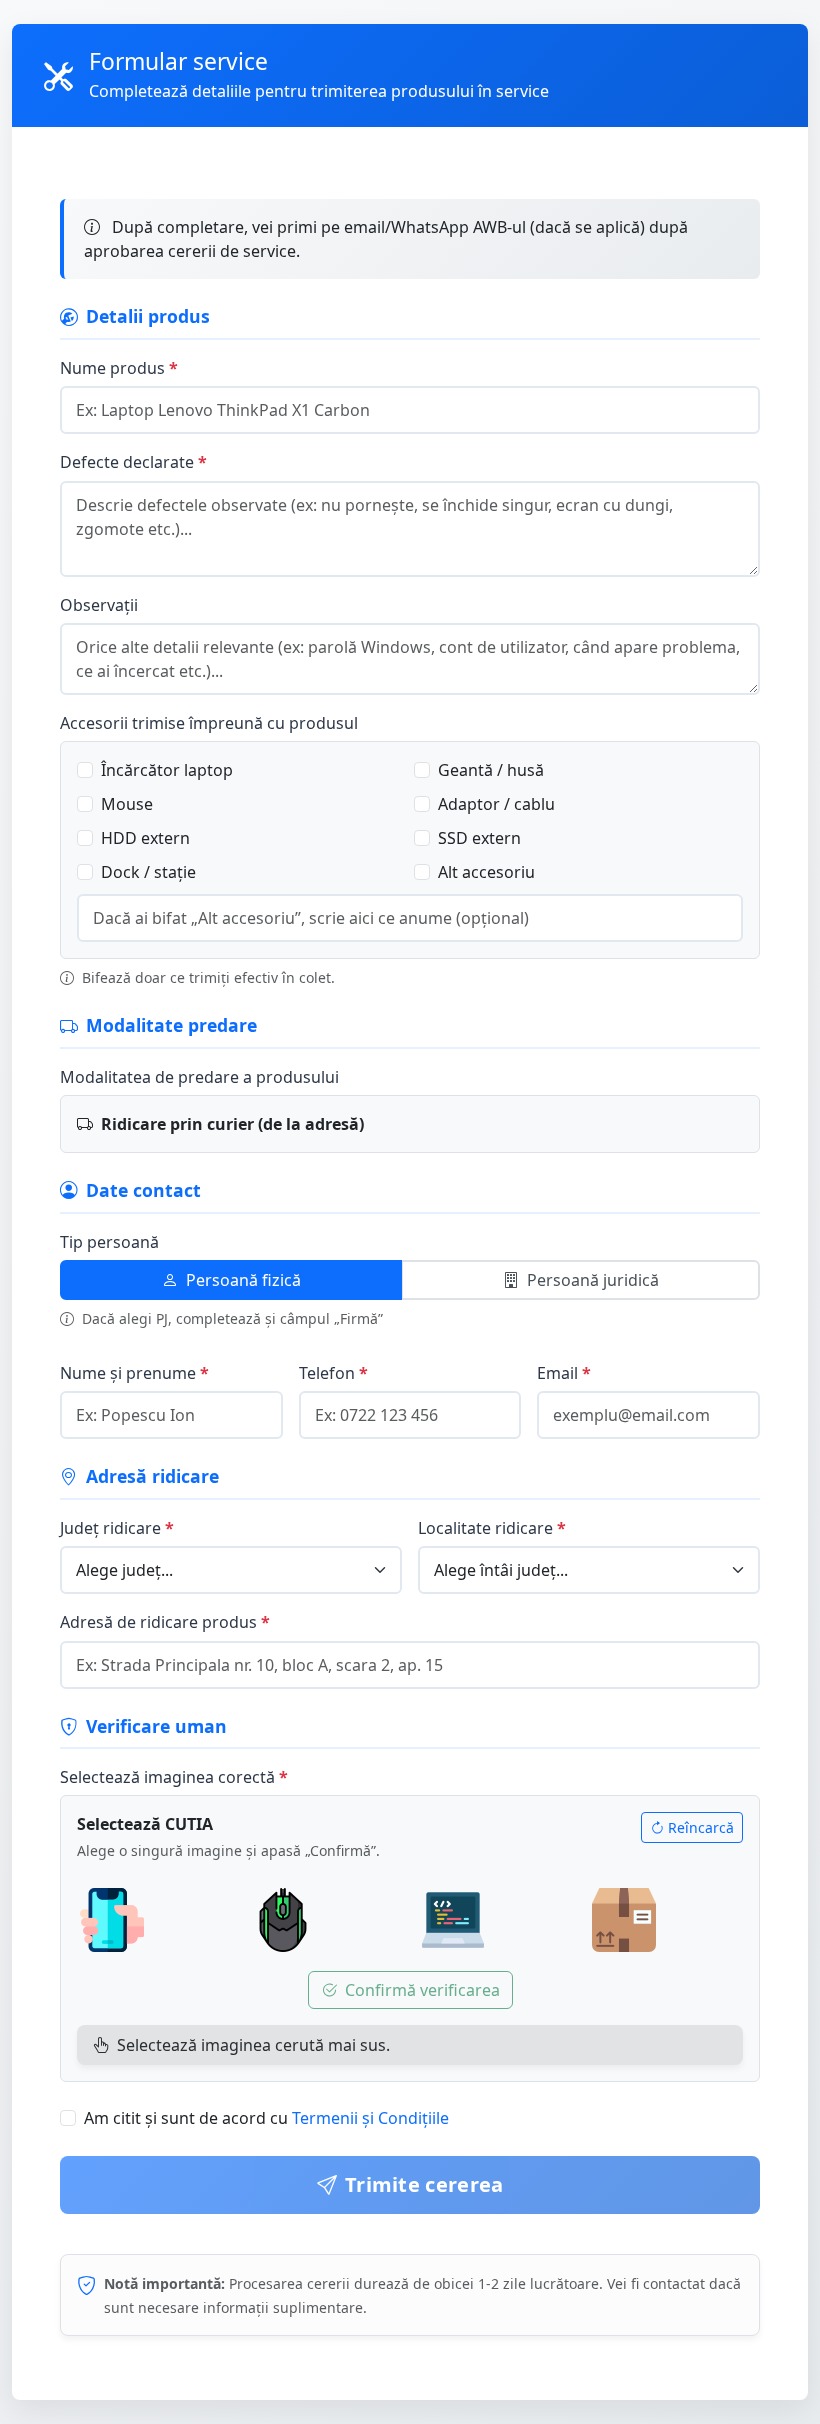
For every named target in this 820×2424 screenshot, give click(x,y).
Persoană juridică (593, 1280)
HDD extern (145, 838)
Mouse (127, 804)
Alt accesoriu (486, 872)
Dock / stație (148, 872)
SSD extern (479, 838)
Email (557, 1373)
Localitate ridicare (485, 1528)
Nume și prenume (128, 1373)
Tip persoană (109, 1242)
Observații (99, 605)
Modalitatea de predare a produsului (199, 1077)
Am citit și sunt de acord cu (266, 2118)
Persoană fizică (243, 1280)
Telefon (327, 1373)
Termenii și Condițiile (370, 2118)
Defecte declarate (127, 462)
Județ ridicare (110, 1528)
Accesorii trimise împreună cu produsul (209, 723)
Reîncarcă (701, 1827)
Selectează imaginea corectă (167, 1777)
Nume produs (112, 368)
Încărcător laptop (167, 770)
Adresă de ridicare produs (158, 1622)
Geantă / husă (491, 770)
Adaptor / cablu (496, 804)
